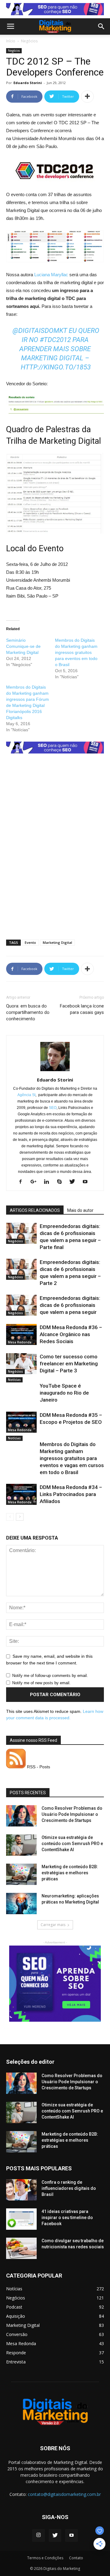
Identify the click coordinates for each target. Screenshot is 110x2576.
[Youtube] (87, 1182)
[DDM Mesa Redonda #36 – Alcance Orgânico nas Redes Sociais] (21, 1334)
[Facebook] (23, 1182)
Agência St (26, 1095)
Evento (30, 942)
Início (11, 41)
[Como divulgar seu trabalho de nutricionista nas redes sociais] (21, 2248)
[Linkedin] (49, 1182)
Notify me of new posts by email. (41, 1683)
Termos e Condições (45, 2558)
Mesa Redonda (20, 1342)
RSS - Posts (38, 1767)
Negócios (29, 41)
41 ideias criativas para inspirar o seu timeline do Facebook (67, 2218)
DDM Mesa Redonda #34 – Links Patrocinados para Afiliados (71, 1494)
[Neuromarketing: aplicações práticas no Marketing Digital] (21, 1904)
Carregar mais (53, 1925)
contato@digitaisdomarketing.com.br (64, 2494)
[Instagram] (38, 2535)
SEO (53, 1108)
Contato (76, 2558)
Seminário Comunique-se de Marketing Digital (23, 646)
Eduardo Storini (28, 83)
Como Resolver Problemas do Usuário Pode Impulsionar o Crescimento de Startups (72, 1814)
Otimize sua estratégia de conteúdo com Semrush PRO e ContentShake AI (72, 1844)
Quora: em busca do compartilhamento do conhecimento (28, 1012)
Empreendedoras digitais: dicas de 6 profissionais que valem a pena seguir (70, 1305)
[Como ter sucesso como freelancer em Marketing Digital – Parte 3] (21, 1364)
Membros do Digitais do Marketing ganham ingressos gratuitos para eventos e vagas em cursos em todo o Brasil (72, 1458)
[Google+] (36, 1182)
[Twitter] (74, 1182)
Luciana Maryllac (51, 275)
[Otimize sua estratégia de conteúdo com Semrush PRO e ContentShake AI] (21, 1845)
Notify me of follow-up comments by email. (50, 1676)
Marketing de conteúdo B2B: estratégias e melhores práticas (70, 1873)
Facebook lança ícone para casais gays (82, 1009)
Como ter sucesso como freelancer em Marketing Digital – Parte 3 (69, 1364)
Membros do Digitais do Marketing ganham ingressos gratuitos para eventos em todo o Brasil (76, 652)
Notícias (14, 1380)
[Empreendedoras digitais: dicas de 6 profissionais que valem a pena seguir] (21, 1305)
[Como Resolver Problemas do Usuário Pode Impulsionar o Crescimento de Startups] (21, 1816)
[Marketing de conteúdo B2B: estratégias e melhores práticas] (21, 1874)
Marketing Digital (57, 942)
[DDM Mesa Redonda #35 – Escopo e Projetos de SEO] (21, 1422)
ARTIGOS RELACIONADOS (35, 1210)
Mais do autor (80, 1210)
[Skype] (62, 1182)
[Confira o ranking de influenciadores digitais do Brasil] (21, 2190)
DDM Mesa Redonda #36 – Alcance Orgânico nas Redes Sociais (71, 1334)
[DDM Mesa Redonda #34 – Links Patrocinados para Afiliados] (21, 1494)
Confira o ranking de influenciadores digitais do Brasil (69, 2188)
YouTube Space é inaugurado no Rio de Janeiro (64, 1393)
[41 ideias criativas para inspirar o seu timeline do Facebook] (21, 2219)
